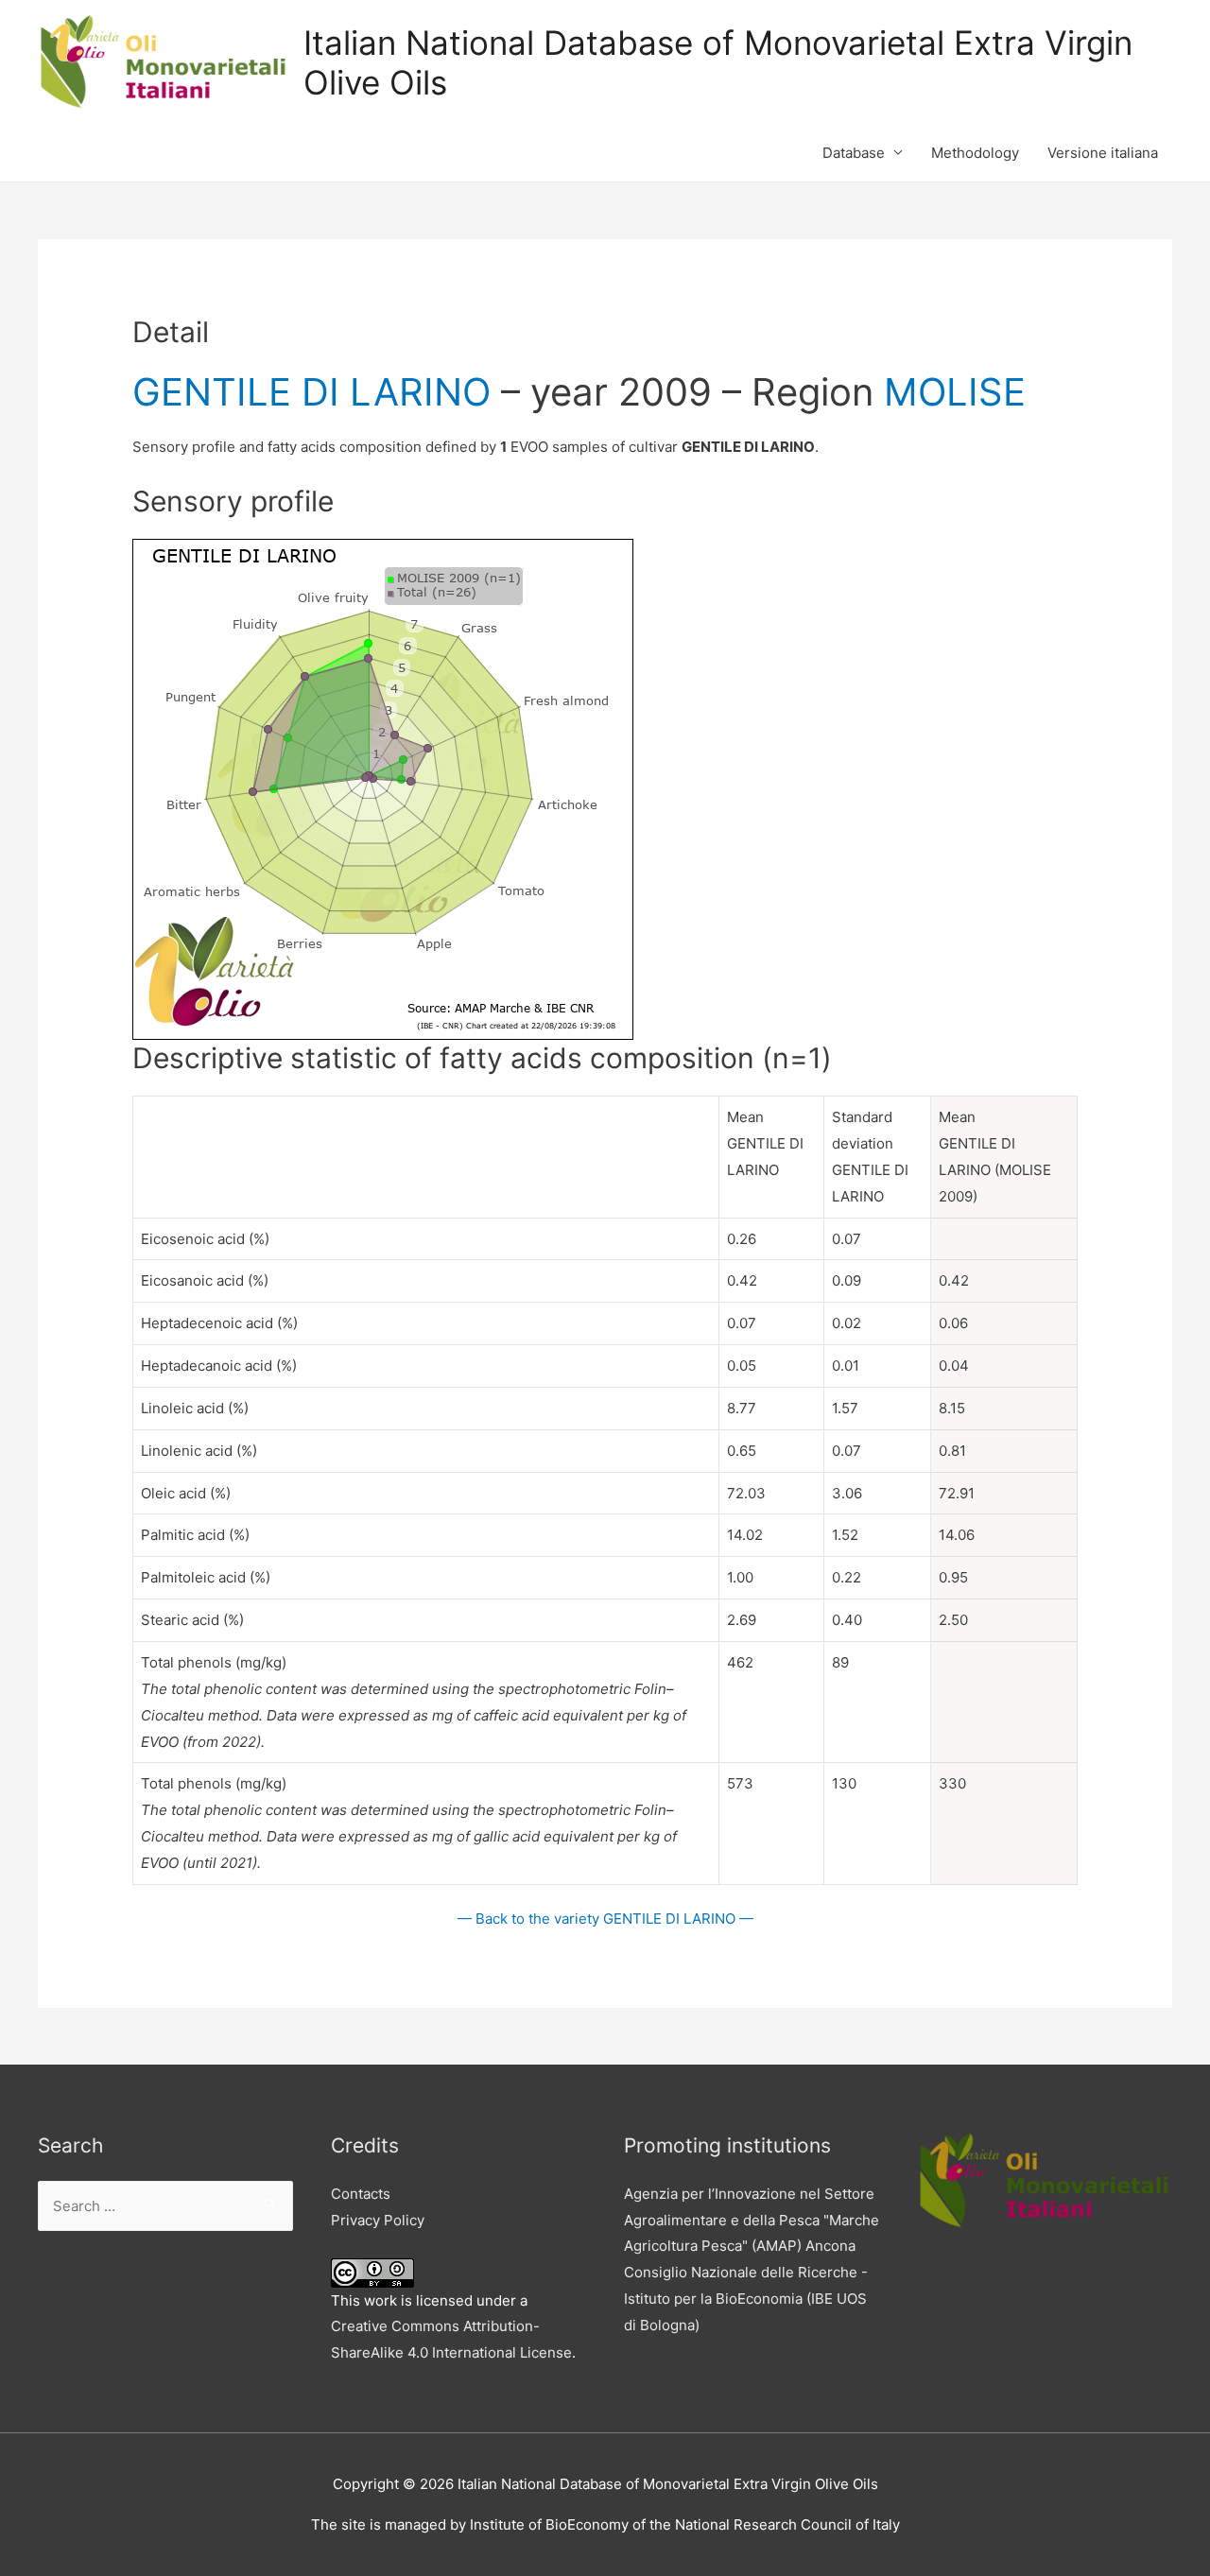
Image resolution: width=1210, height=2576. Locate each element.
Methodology (975, 153)
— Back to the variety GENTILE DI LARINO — (605, 1919)
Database (854, 153)
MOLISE (955, 392)
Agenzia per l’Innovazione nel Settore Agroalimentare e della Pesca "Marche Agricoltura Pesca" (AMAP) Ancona (752, 2220)
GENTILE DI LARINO (311, 392)
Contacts (361, 2194)
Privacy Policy (378, 2220)
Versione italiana (1103, 153)
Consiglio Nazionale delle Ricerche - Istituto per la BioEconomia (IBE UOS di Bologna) (746, 2299)
